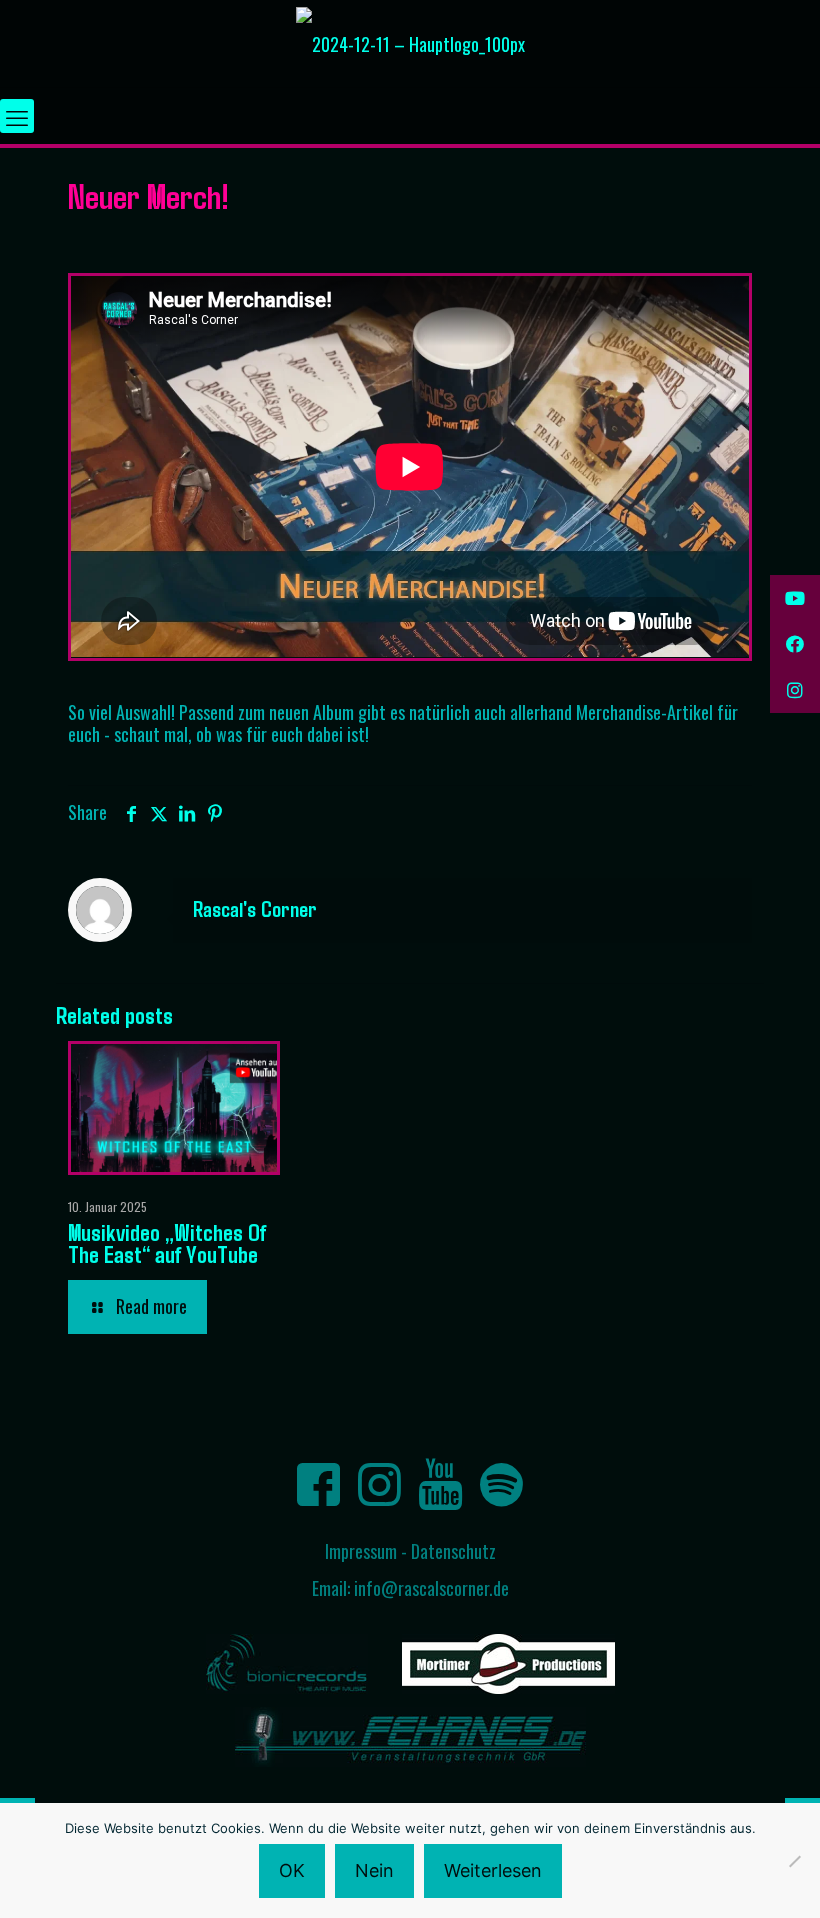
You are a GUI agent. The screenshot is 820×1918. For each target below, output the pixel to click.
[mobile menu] (17, 116)
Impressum (361, 1551)
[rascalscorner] (410, 43)
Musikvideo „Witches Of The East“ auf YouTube (167, 1242)
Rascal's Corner (255, 908)
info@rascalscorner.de (431, 1588)
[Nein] (795, 1861)
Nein (374, 1870)
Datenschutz (453, 1551)
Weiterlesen (493, 1870)
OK (292, 1870)
